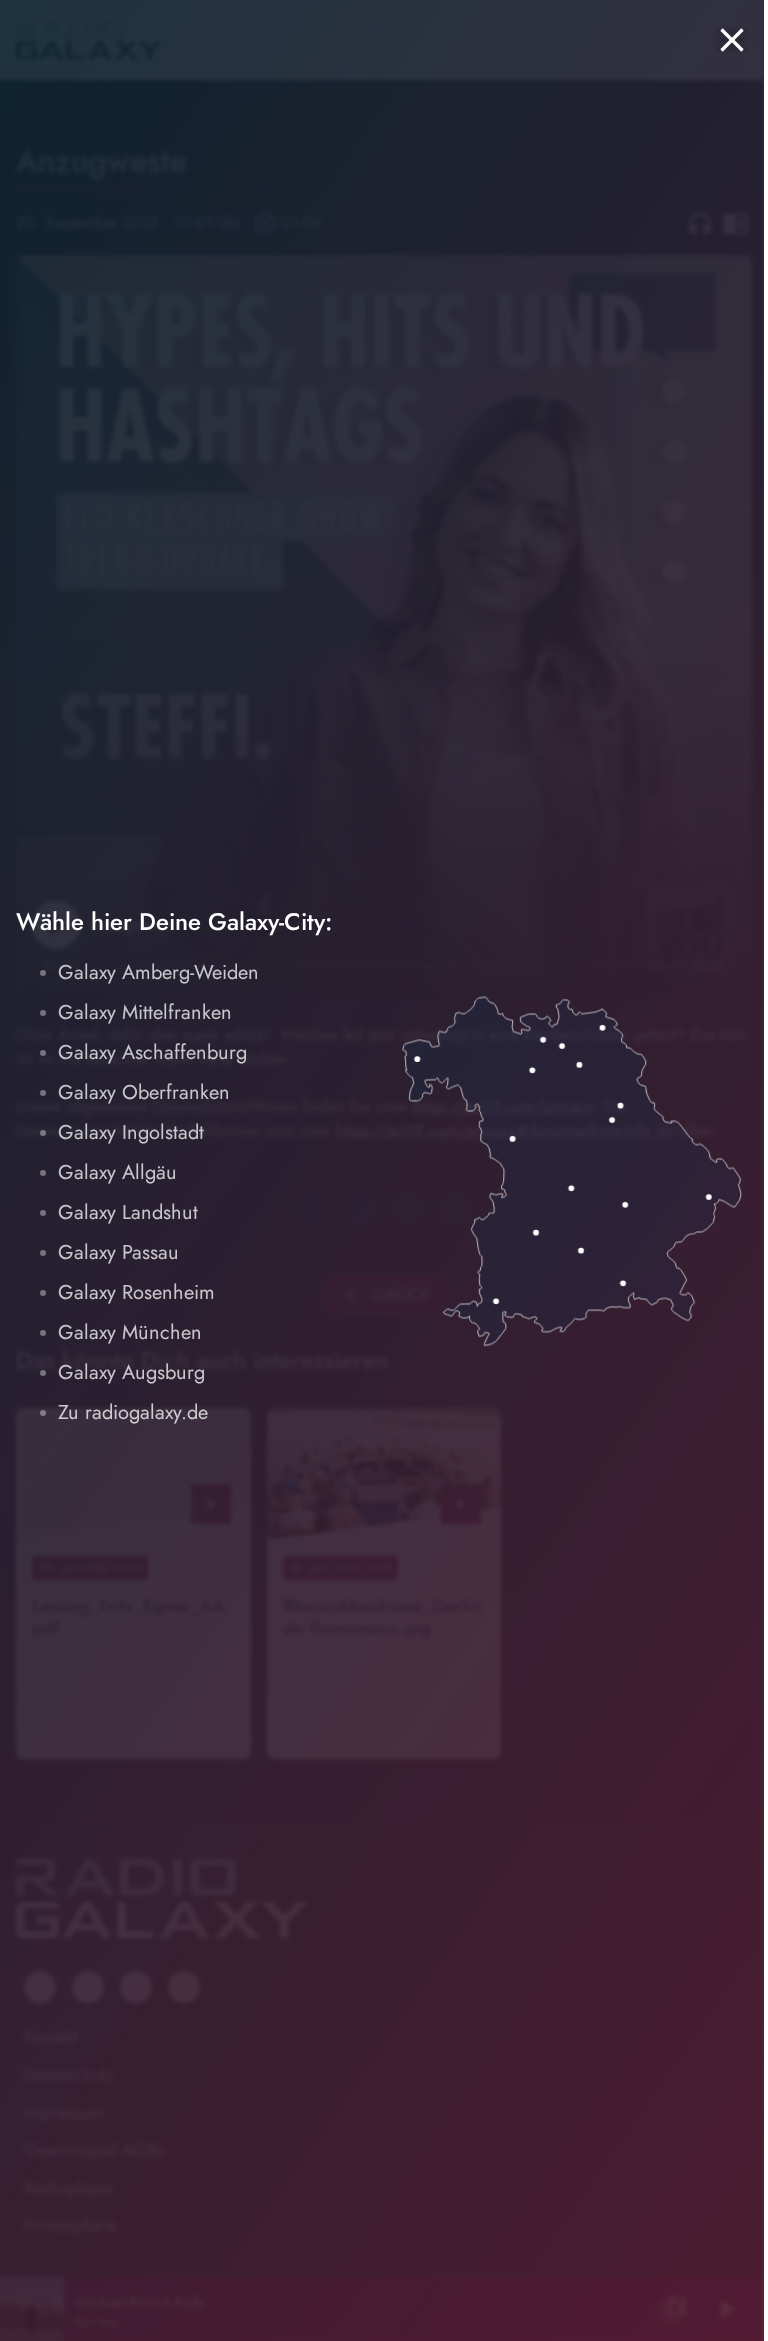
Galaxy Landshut (128, 1212)
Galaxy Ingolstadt (131, 1132)
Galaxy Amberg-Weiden (158, 972)
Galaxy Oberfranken (144, 1092)
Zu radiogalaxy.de (133, 1412)
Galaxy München (130, 1332)
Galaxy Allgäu (117, 1172)
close (732, 40)
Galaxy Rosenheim (136, 1292)
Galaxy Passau (118, 1252)
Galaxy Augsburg (131, 1372)
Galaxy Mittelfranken (145, 1012)
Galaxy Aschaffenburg (152, 1052)
